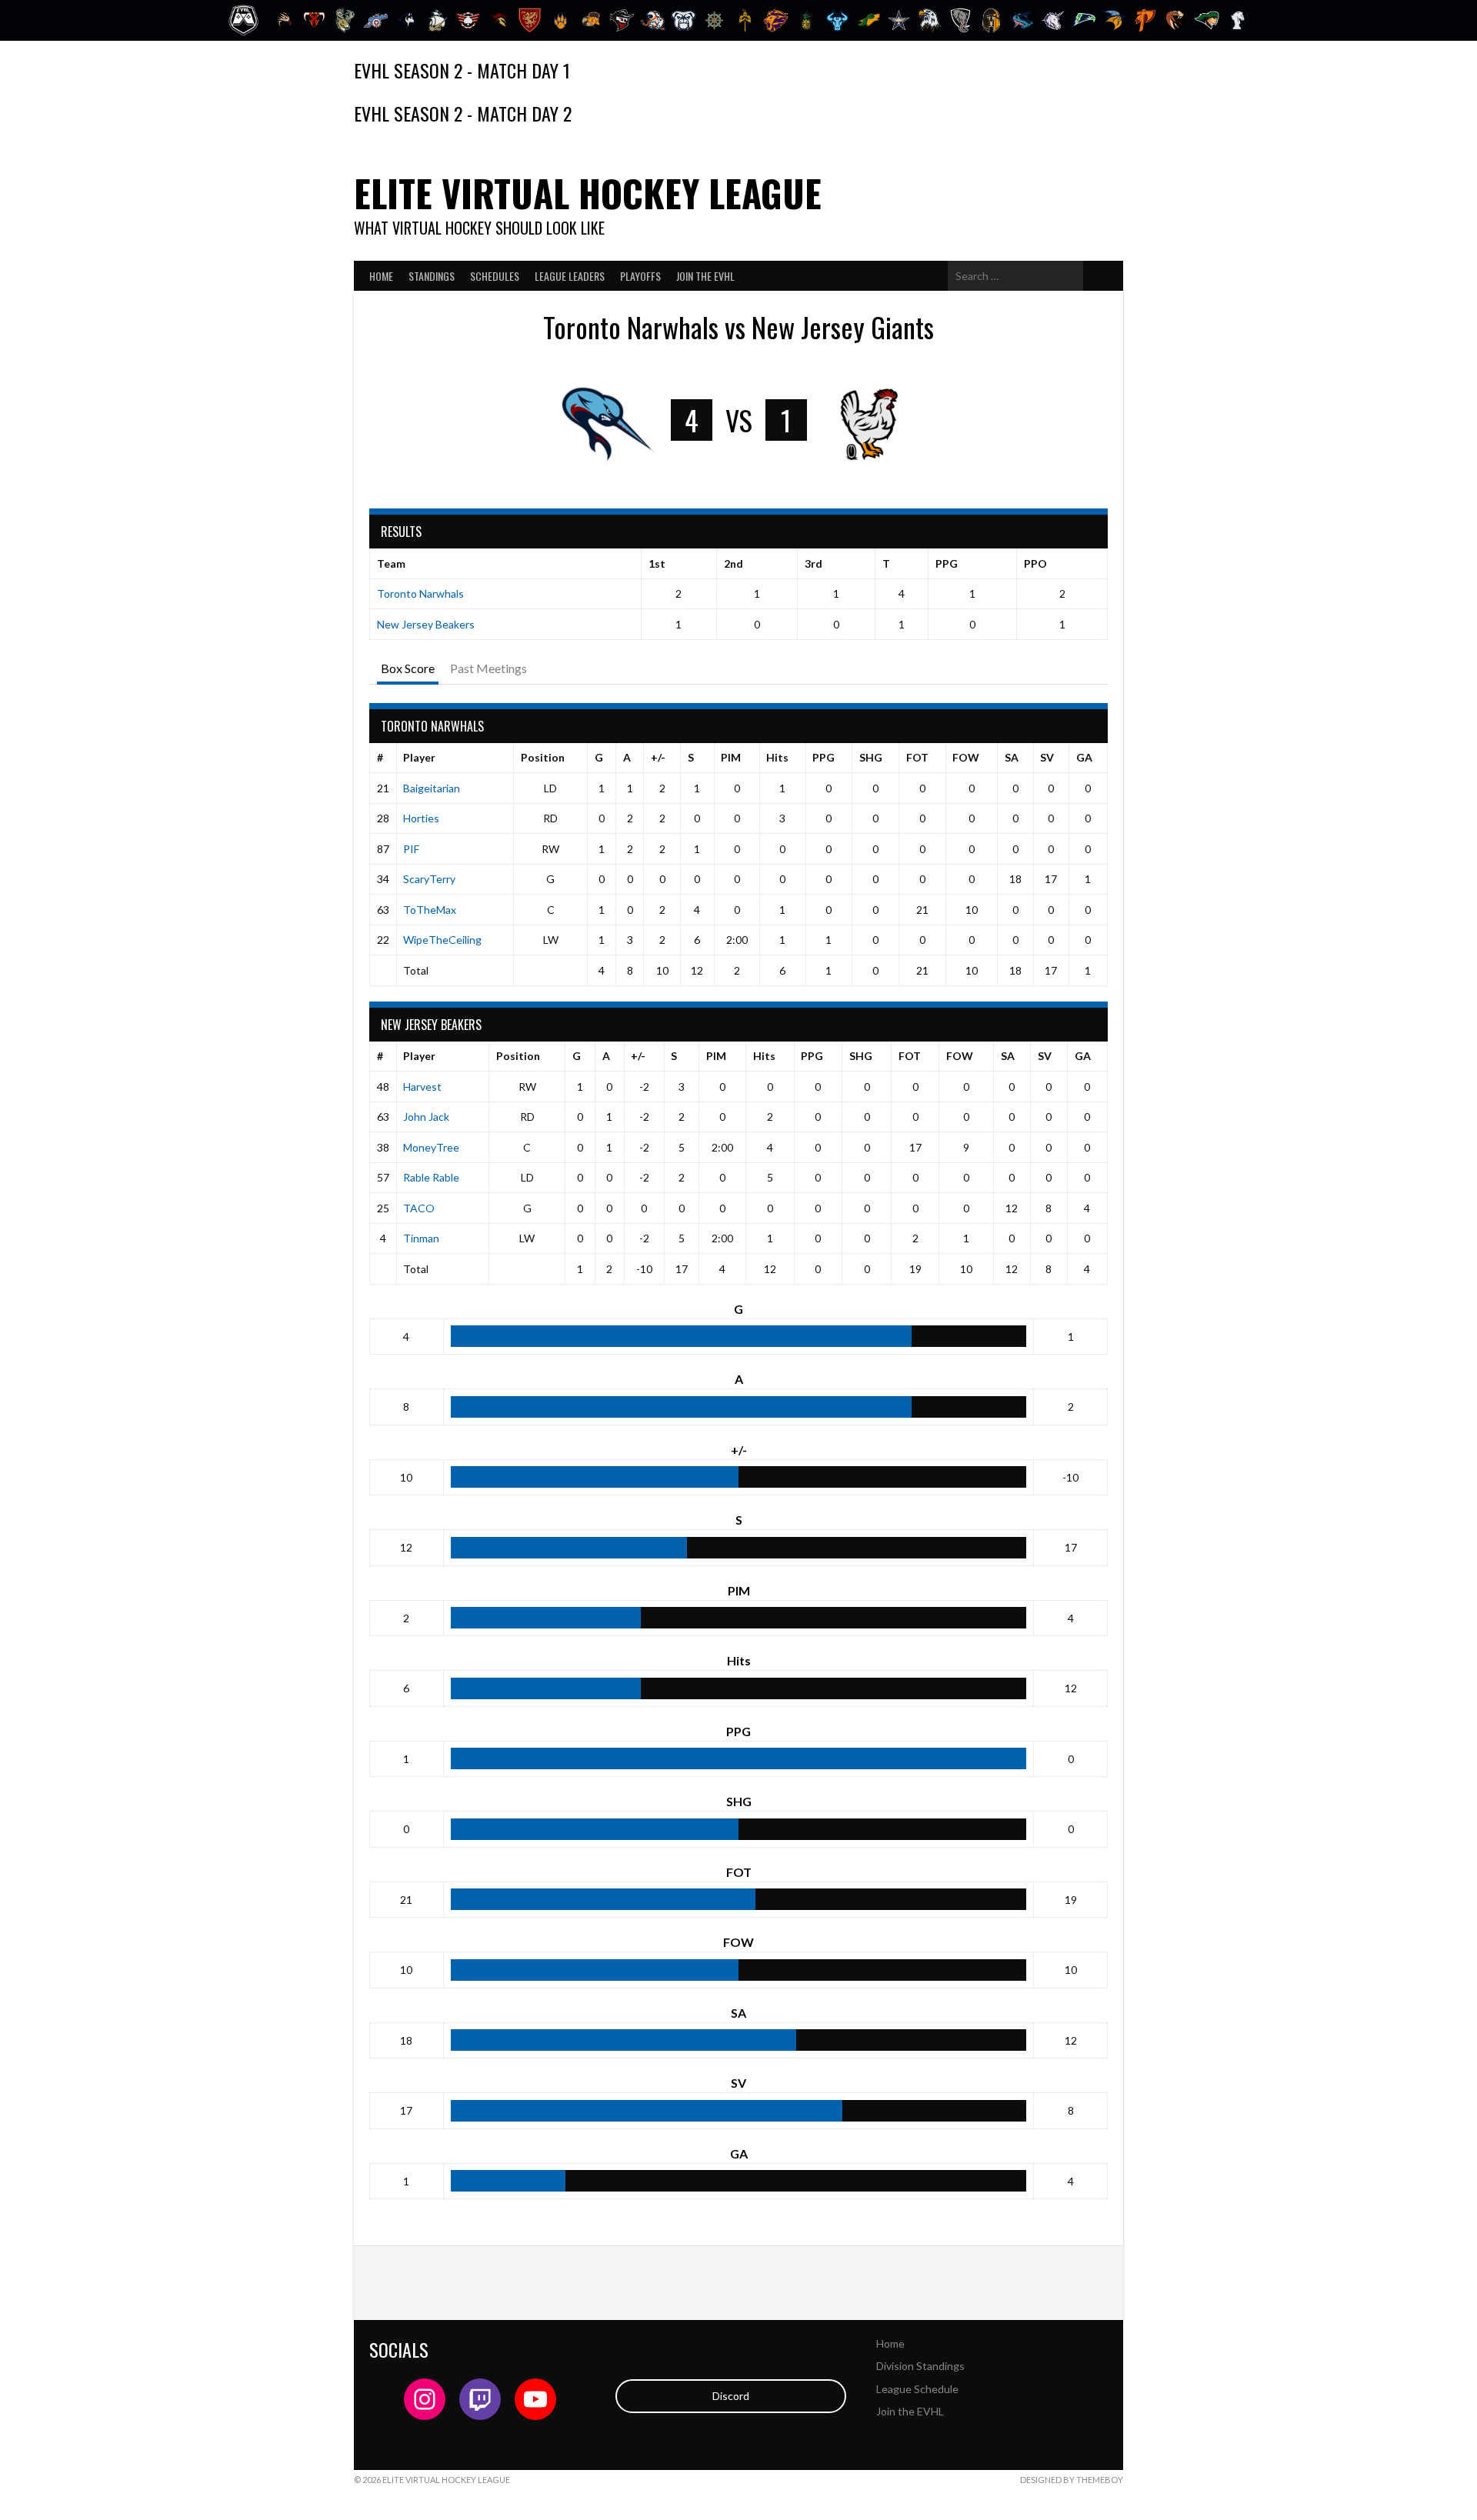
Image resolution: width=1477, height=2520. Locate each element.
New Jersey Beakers (426, 624)
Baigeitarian (432, 788)
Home (381, 276)
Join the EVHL (705, 276)
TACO (419, 1208)
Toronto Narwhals (420, 593)
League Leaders (570, 276)
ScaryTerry (429, 879)
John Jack (426, 1117)
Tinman (421, 1238)
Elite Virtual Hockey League (588, 193)
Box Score (408, 668)
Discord (731, 2396)
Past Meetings (488, 668)
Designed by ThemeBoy (1072, 2480)
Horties (421, 818)
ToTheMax (430, 910)
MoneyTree (431, 1147)
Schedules (495, 276)
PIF (411, 849)
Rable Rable (431, 1177)
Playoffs (640, 276)
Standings (432, 276)
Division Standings (920, 2366)
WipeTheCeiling (442, 940)
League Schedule (917, 2389)
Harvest (422, 1087)
